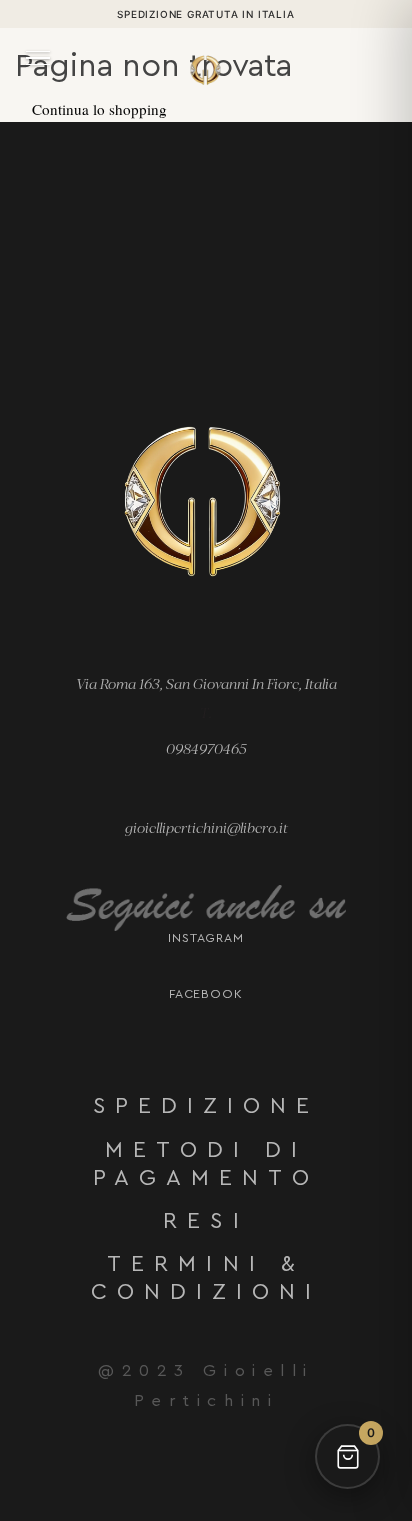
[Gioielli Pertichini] (206, 60)
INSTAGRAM (206, 938)
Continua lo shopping (99, 109)
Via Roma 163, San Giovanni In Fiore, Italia (206, 683)
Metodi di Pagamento (206, 1164)
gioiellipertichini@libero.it (206, 827)
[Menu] (38, 58)
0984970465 (206, 748)
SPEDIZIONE (206, 1106)
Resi (205, 1221)
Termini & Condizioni (206, 1278)
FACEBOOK (206, 994)
